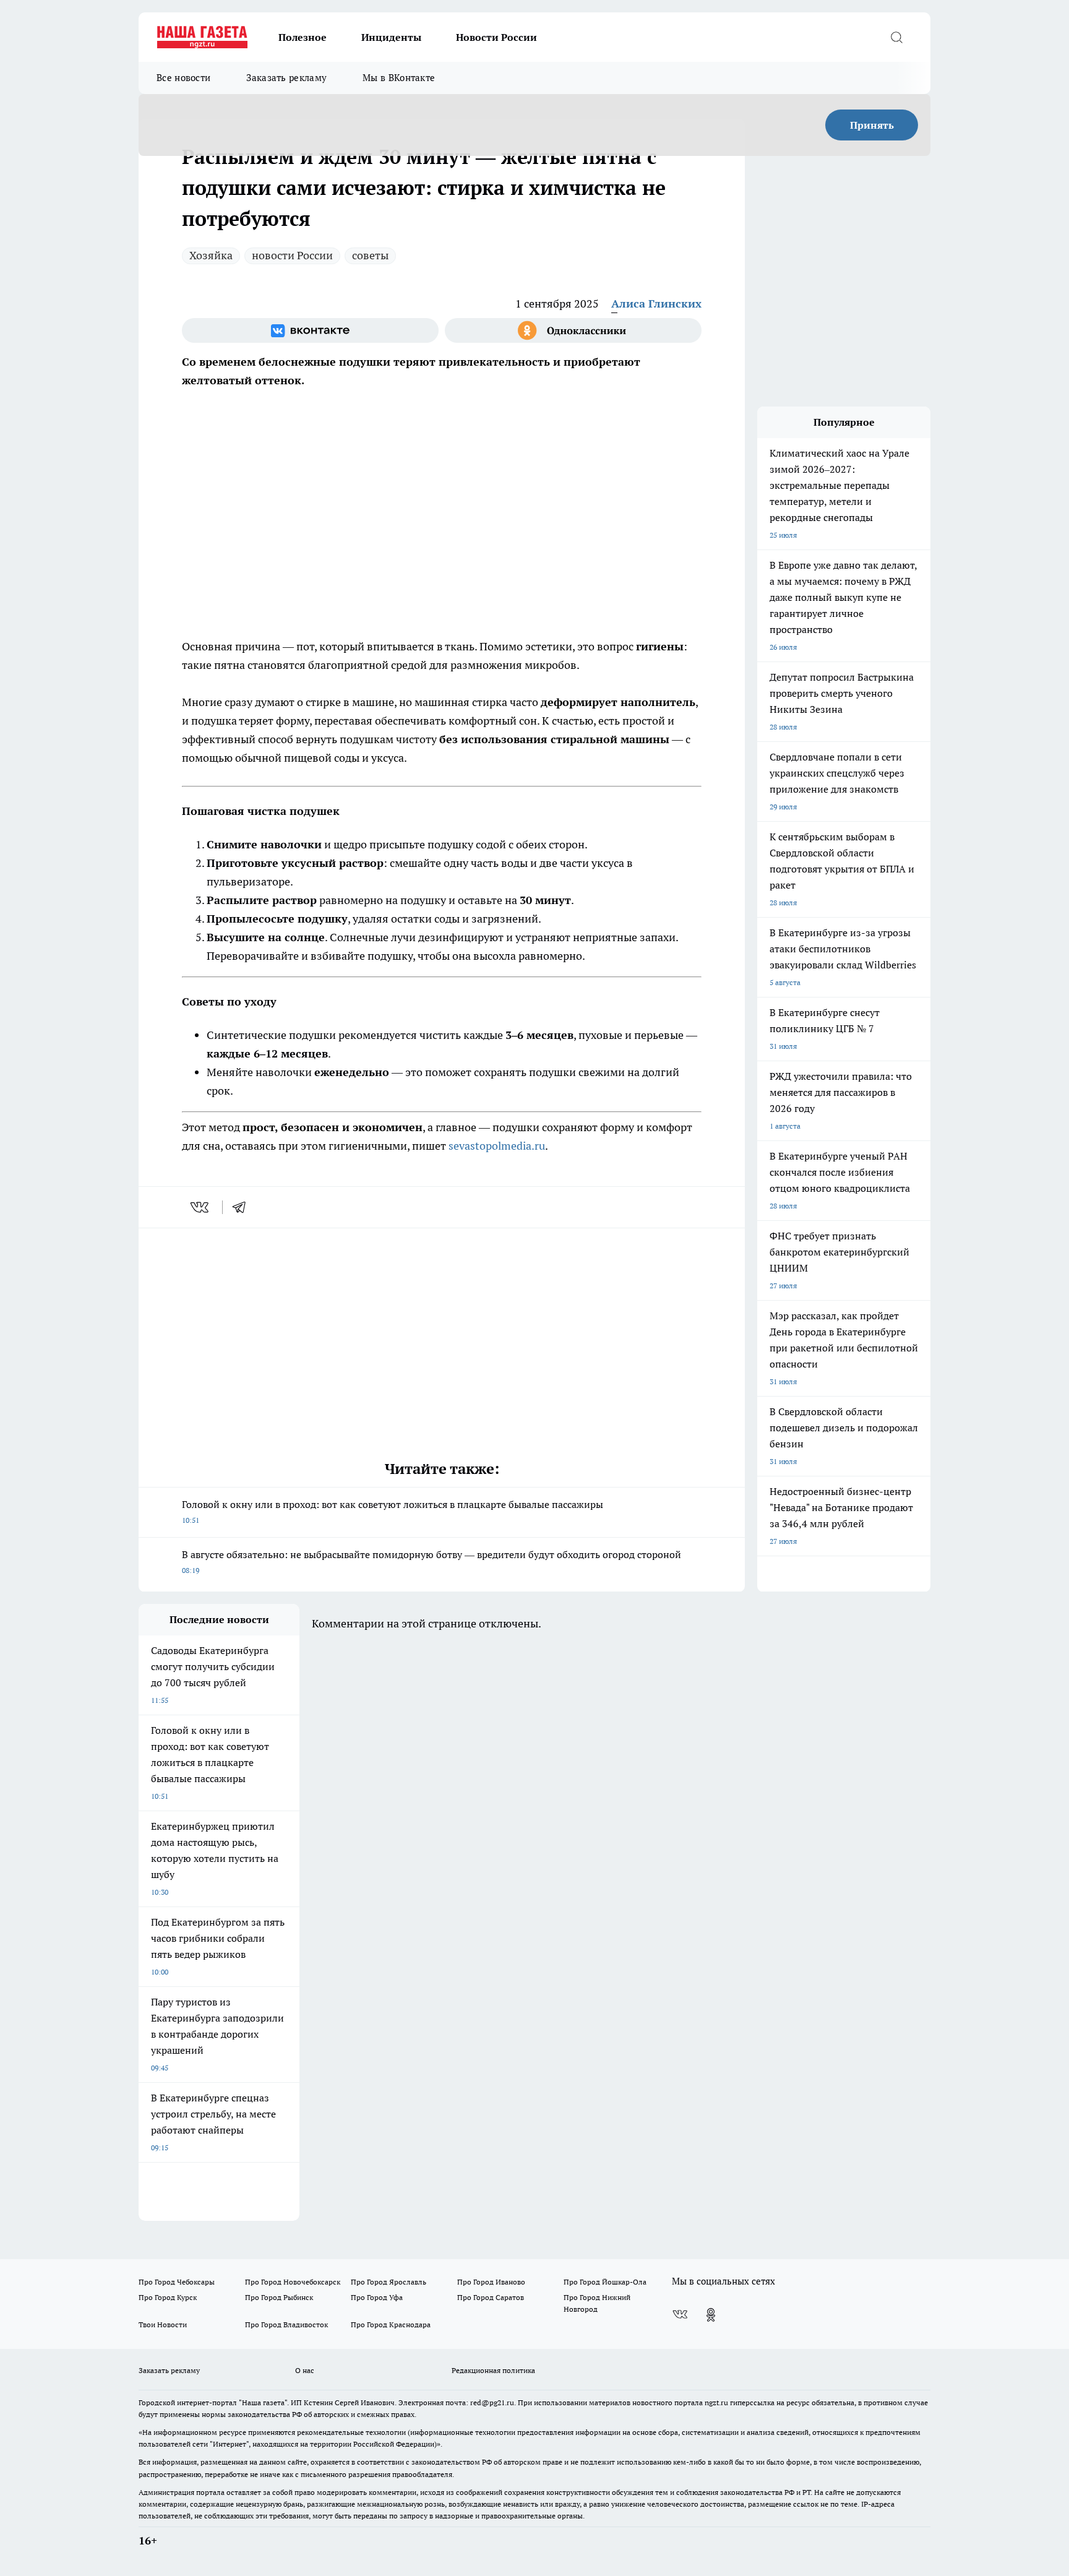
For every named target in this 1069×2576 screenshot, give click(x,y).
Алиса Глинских (656, 304)
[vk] (201, 1207)
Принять (872, 125)
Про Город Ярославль (389, 2282)
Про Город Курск (168, 2297)
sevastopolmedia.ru (497, 1146)
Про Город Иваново (491, 2282)
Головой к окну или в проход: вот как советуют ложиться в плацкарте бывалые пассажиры (393, 1511)
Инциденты (391, 37)
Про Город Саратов (491, 2297)
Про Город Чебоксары (177, 2282)
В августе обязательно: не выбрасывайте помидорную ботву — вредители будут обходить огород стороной (431, 1562)
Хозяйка (211, 255)
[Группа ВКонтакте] (310, 330)
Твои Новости (163, 2324)
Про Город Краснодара (391, 2324)
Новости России (496, 37)
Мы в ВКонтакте (399, 78)
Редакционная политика (493, 2370)
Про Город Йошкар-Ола (605, 2282)
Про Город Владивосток (286, 2324)
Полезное (303, 37)
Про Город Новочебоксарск (293, 2282)
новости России (292, 255)
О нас (305, 2370)
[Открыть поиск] (896, 37)
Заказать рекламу (286, 78)
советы (370, 255)
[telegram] (243, 1207)
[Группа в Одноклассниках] (573, 330)
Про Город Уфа (377, 2297)
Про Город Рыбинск (279, 2297)
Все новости (183, 78)
